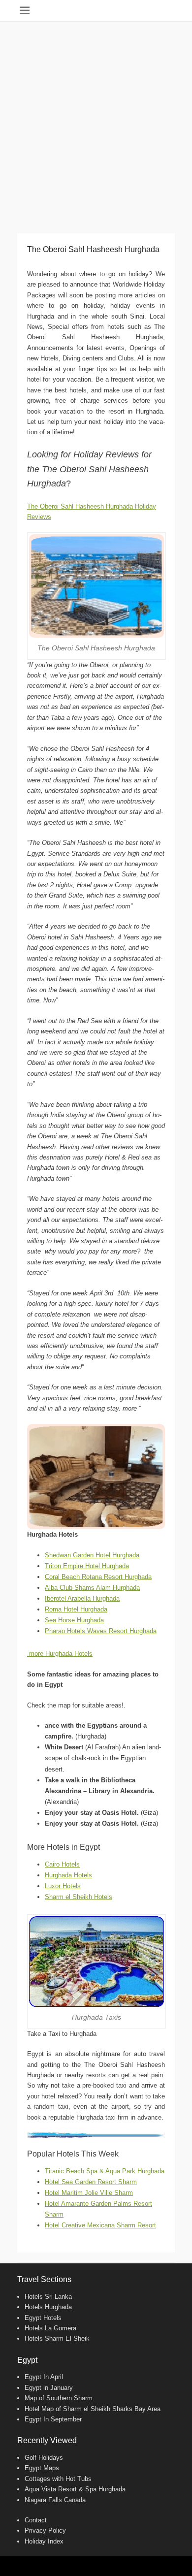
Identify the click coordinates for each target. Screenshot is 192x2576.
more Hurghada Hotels (60, 1654)
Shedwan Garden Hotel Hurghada (92, 1555)
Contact (36, 2520)
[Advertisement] (96, 123)
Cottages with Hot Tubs (58, 2479)
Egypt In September (53, 2419)
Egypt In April (44, 2377)
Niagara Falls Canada (55, 2500)
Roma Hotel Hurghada (76, 1609)
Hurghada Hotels (68, 1875)
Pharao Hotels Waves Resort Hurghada (101, 1631)
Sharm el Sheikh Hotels (79, 1897)
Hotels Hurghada (48, 2307)
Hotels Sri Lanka (48, 2297)
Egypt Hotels (43, 2318)
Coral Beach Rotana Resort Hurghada (98, 1577)
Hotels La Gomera (50, 2328)
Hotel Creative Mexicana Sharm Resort (100, 2225)
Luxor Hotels (63, 1886)
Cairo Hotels (62, 1864)
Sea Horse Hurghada (74, 1620)
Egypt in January (49, 2388)
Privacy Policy (45, 2530)
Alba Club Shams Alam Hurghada (92, 1588)
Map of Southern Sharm (59, 2398)
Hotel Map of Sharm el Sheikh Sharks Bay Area (93, 2409)
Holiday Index (44, 2541)
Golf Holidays (44, 2458)
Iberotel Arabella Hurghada (82, 1598)
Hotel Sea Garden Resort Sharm (91, 2182)
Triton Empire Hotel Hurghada (87, 1566)
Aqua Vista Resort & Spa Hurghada (75, 2489)
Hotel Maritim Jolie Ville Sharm (89, 2193)
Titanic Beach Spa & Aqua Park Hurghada (105, 2171)
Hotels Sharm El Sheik (57, 2338)
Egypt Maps (42, 2468)
